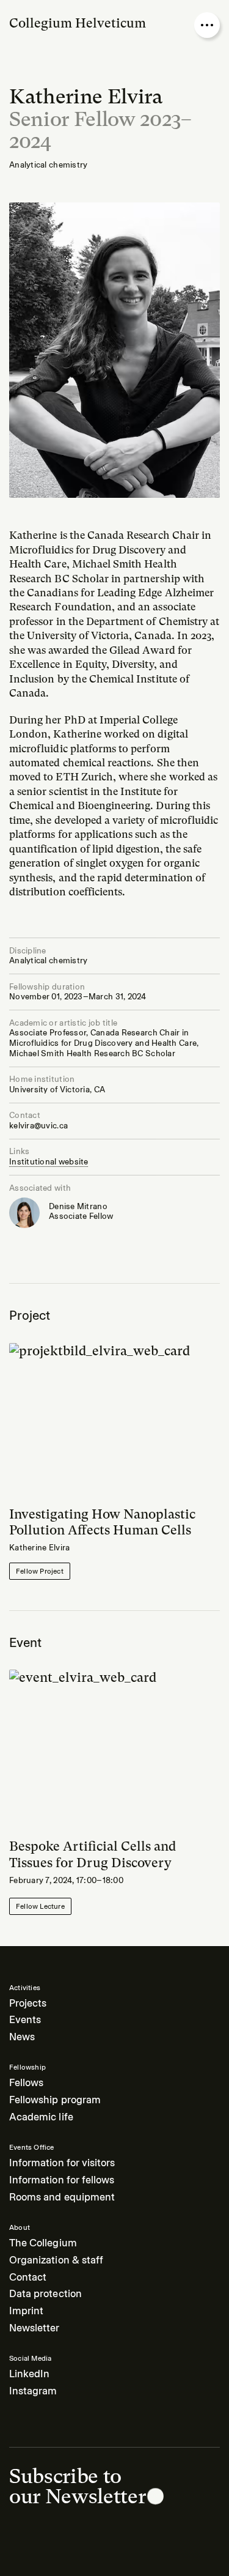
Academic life (41, 2117)
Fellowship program (55, 2100)
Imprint (26, 2311)
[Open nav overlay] (207, 25)
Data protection (45, 2294)
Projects (28, 2003)
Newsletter (35, 2328)
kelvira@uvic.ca (38, 1126)
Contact (28, 2277)
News (22, 2037)
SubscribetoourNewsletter (77, 2486)
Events (25, 2020)
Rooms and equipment (62, 2197)
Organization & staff (56, 2260)
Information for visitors (62, 2163)
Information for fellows (62, 2180)
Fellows (26, 2083)
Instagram (33, 2391)
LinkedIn (29, 2374)
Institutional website (49, 1162)
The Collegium (43, 2243)
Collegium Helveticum (78, 23)
